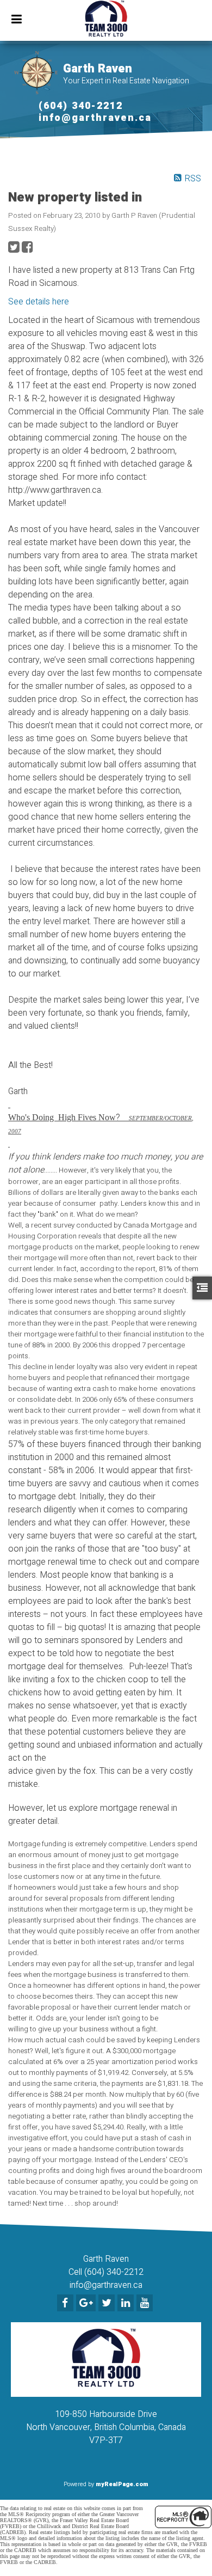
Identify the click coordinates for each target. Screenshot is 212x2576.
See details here (39, 302)
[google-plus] (87, 2304)
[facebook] (67, 2304)
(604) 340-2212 (81, 106)
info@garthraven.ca (95, 118)
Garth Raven (98, 69)
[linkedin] (127, 2304)
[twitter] (108, 2304)
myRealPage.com (122, 2484)
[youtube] (146, 2304)
